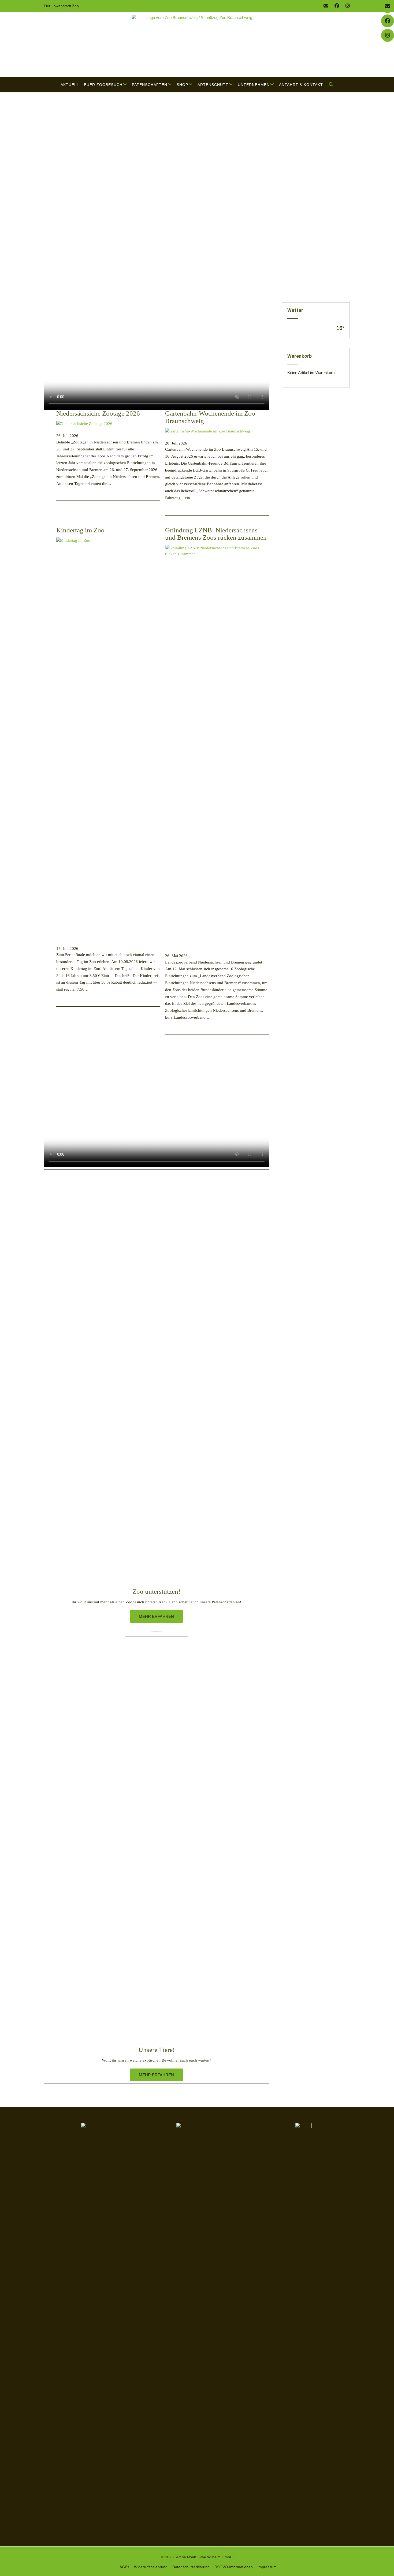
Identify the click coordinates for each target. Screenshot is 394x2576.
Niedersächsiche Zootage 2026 (98, 413)
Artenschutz (213, 85)
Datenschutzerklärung (191, 2567)
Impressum (267, 2567)
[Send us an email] (326, 6)
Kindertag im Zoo (80, 530)
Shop (182, 85)
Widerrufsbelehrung (151, 2567)
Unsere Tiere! (157, 2050)
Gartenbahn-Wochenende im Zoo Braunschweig (210, 417)
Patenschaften (150, 85)
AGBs (124, 2567)
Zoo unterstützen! (156, 1591)
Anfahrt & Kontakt (301, 85)
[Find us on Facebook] (337, 6)
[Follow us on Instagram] (348, 6)
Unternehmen (254, 85)
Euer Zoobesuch (103, 85)
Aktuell (70, 85)
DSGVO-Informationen (234, 2567)
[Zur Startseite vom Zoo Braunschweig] (197, 45)
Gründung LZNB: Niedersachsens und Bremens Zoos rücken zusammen (216, 534)
